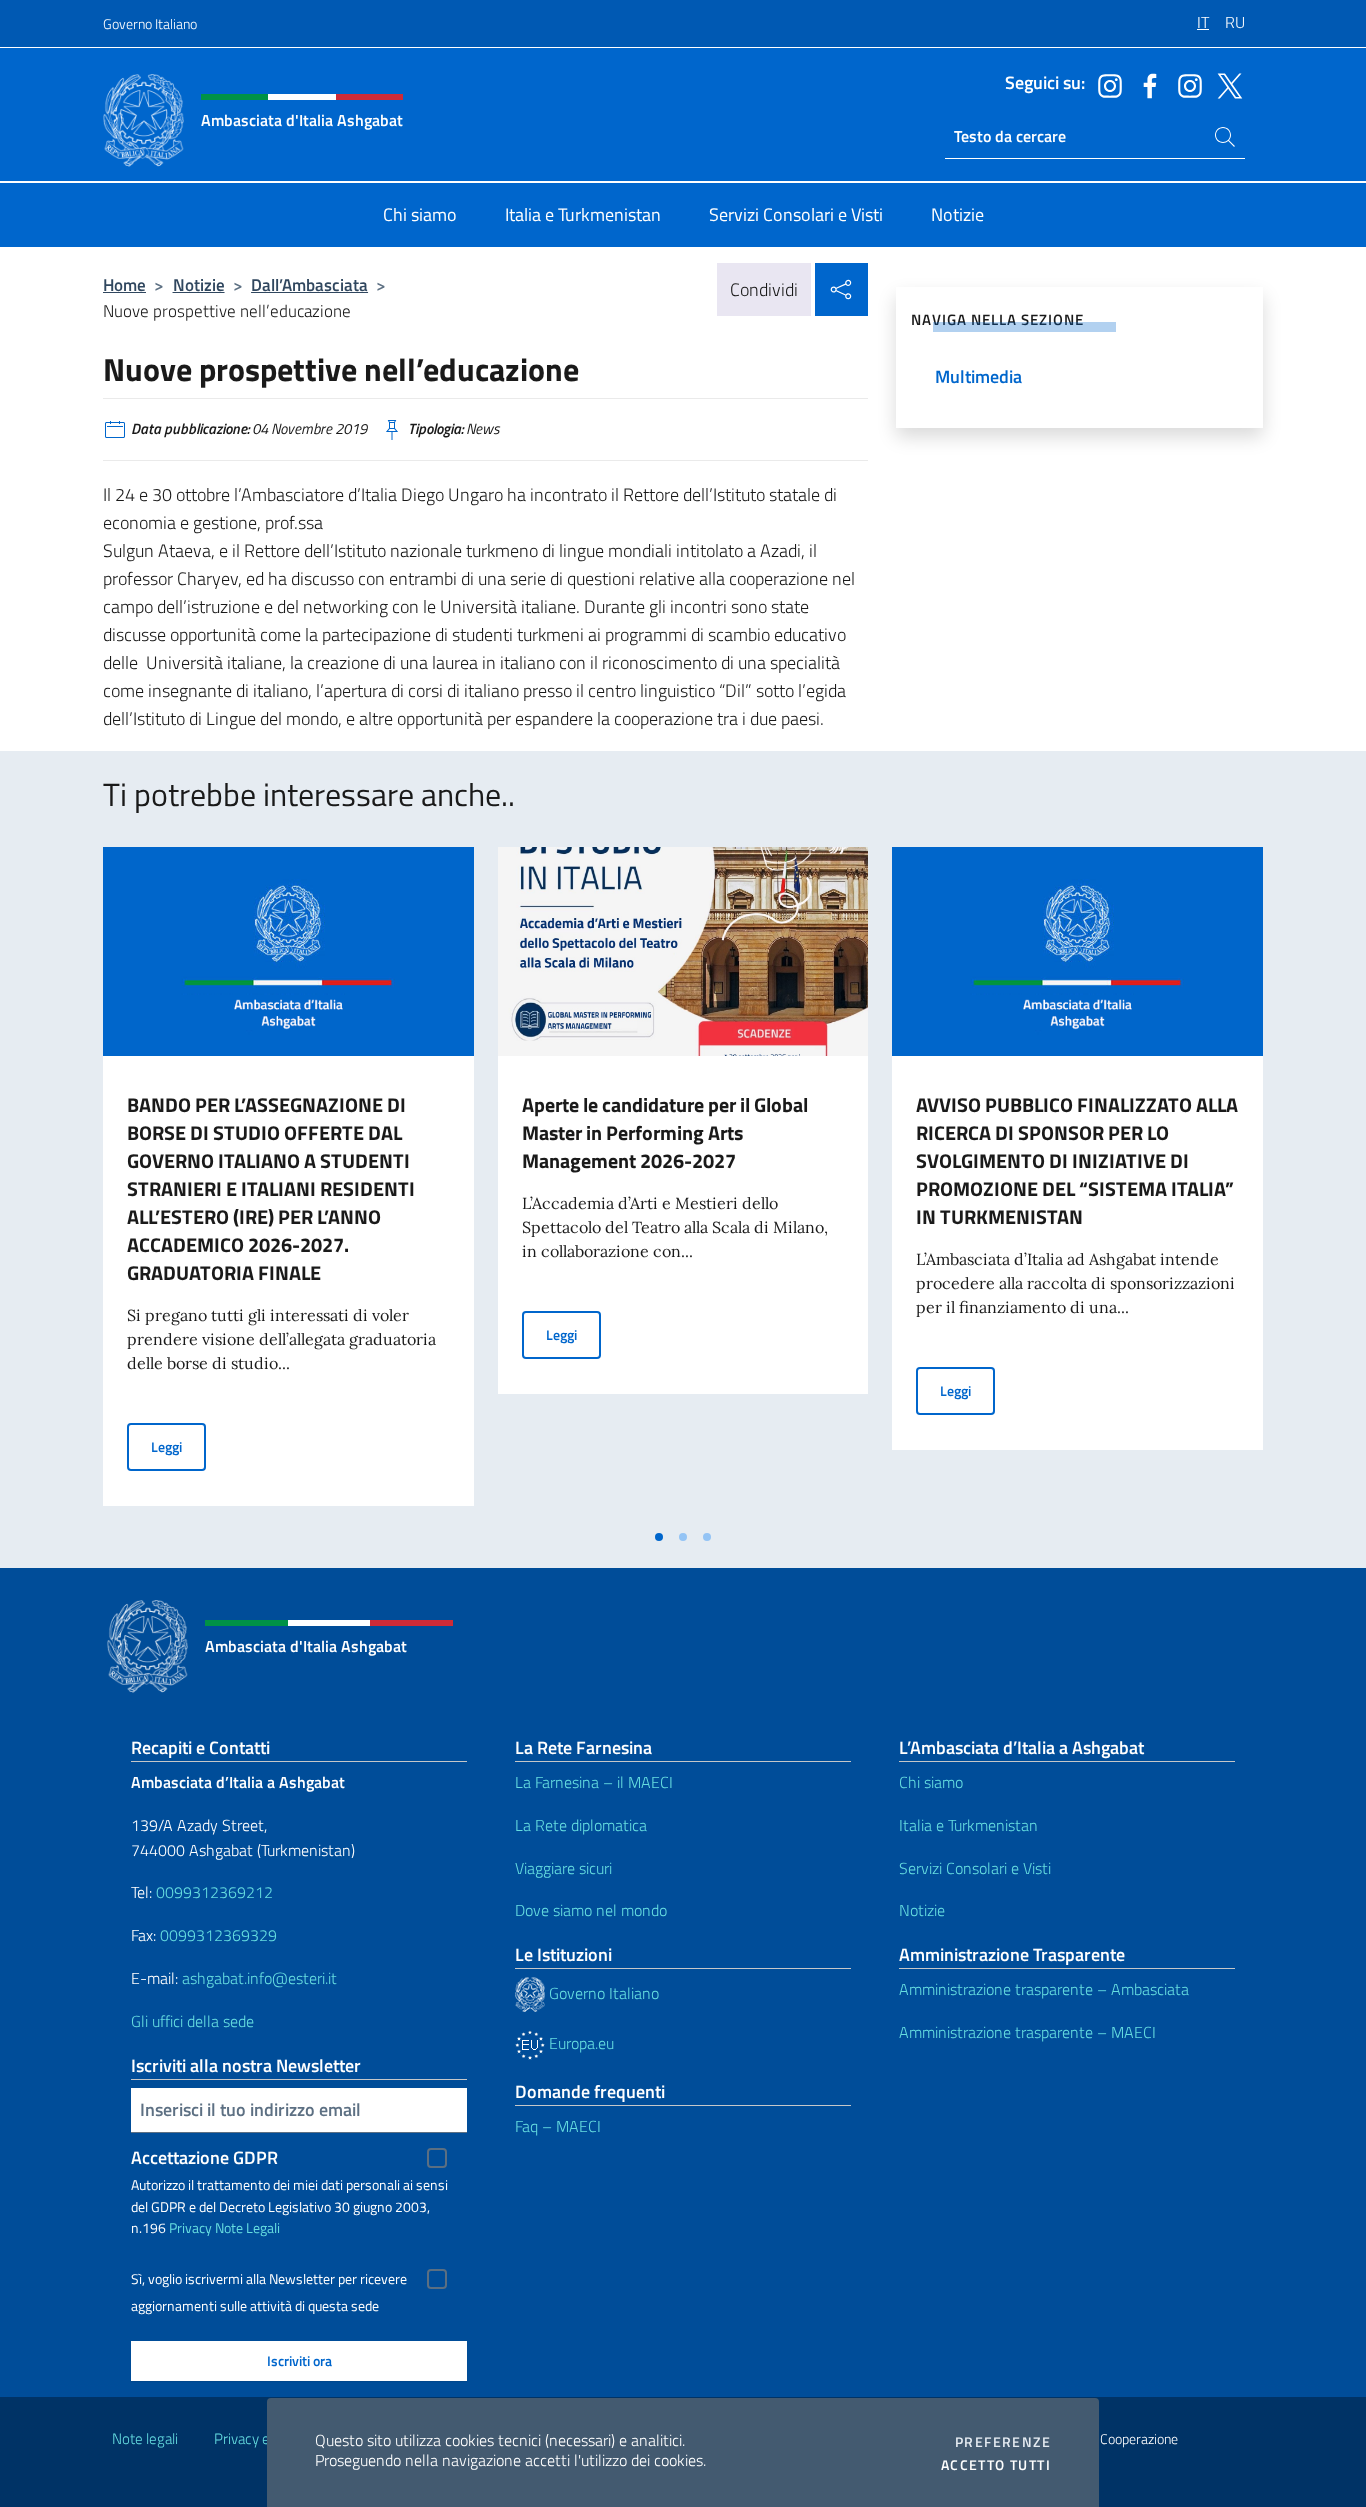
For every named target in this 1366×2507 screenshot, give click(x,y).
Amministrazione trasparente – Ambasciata (1044, 1989)
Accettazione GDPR (204, 2157)
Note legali (145, 2438)
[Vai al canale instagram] (1105, 84)
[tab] (659, 1537)
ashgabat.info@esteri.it (259, 1978)
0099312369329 (218, 1935)
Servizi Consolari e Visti (975, 1868)
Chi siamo (931, 1782)
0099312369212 (214, 1892)
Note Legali (247, 2227)
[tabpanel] (288, 1182)
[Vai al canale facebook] (1145, 84)
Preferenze (1003, 2442)
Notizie (199, 284)
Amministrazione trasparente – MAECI (1027, 2032)
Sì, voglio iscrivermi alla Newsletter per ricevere (269, 2279)
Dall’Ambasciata (309, 284)
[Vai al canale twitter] (1225, 84)
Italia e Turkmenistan (968, 1825)
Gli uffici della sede (192, 2021)
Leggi (178, 1446)
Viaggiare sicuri (563, 1868)
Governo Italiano (150, 23)
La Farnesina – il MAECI (594, 1782)
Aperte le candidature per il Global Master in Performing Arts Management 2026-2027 (665, 1132)
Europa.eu (579, 2043)
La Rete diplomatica (581, 1825)
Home (124, 284)
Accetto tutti (996, 2465)
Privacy (190, 2227)
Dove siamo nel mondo (591, 1910)
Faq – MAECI (558, 2126)
